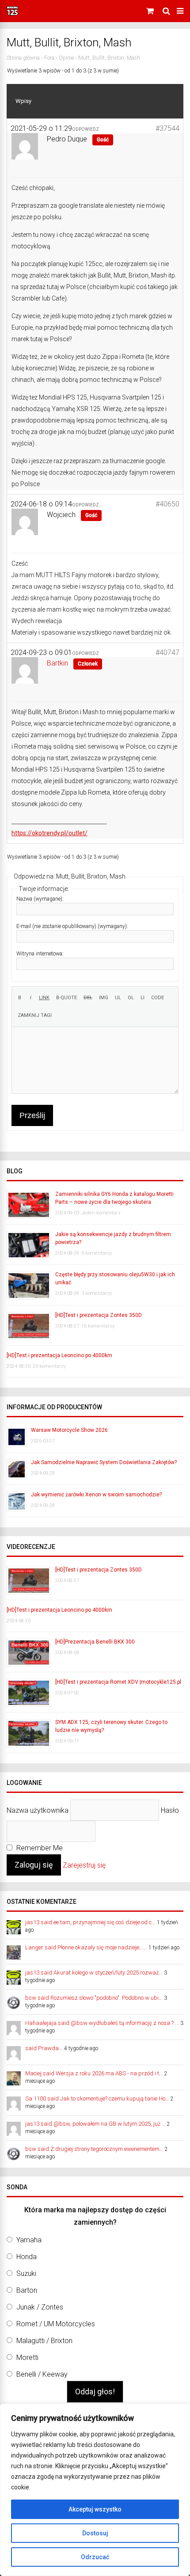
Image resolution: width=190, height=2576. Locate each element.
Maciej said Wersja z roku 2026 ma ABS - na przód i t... (94, 2073)
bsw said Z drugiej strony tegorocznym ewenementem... (94, 2149)
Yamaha (29, 2240)
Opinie (66, 58)
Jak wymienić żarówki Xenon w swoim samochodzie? (96, 1495)
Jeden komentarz (101, 1213)
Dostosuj (95, 2533)
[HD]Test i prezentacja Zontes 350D (99, 1315)
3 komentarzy (97, 1293)
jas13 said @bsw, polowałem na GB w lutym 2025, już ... (95, 2124)
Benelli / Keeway (42, 2374)
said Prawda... (44, 2048)
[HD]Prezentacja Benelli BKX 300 (95, 1642)
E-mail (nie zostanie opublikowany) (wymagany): (72, 926)
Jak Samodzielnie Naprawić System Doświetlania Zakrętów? (104, 1462)
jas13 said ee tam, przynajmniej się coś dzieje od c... (90, 1922)
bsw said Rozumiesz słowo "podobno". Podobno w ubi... (94, 1998)
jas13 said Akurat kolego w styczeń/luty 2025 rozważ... (94, 1973)
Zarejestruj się (84, 1865)
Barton (27, 2290)
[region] (95, 2490)
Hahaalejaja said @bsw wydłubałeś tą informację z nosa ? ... (102, 2023)
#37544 (167, 128)
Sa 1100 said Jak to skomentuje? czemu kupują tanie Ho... (97, 2098)
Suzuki (26, 2274)
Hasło (170, 1810)
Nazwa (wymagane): (40, 899)
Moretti (27, 2357)
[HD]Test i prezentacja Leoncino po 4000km (59, 1355)
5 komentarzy (97, 1253)
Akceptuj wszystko (95, 2509)
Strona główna (23, 58)
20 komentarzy (49, 1366)
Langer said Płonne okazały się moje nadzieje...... (86, 1947)
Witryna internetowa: (40, 954)
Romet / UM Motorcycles (56, 2324)
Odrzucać (95, 2557)
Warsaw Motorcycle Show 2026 (69, 1430)
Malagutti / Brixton (44, 2341)
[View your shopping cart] (151, 11)
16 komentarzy (98, 1326)
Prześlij (32, 1115)
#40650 (167, 504)
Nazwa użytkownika (38, 1810)
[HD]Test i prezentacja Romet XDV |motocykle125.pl (118, 1682)
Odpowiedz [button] (85, 129)
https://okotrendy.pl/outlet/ (49, 833)
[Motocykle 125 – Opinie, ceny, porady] (12, 14)
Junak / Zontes (40, 2307)
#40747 (167, 653)
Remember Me (39, 1848)
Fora (49, 58)
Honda (27, 2257)
